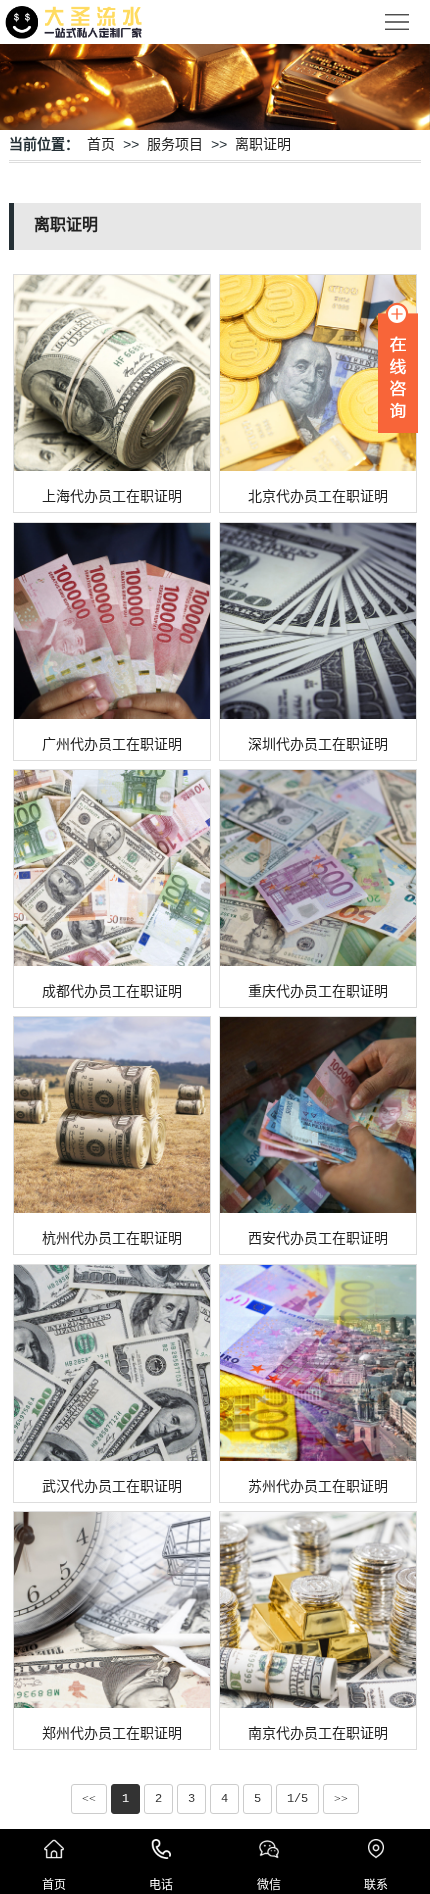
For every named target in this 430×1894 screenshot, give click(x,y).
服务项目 (175, 145)
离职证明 (263, 145)
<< (89, 1799)
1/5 (297, 1799)
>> (341, 1799)
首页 (101, 145)
